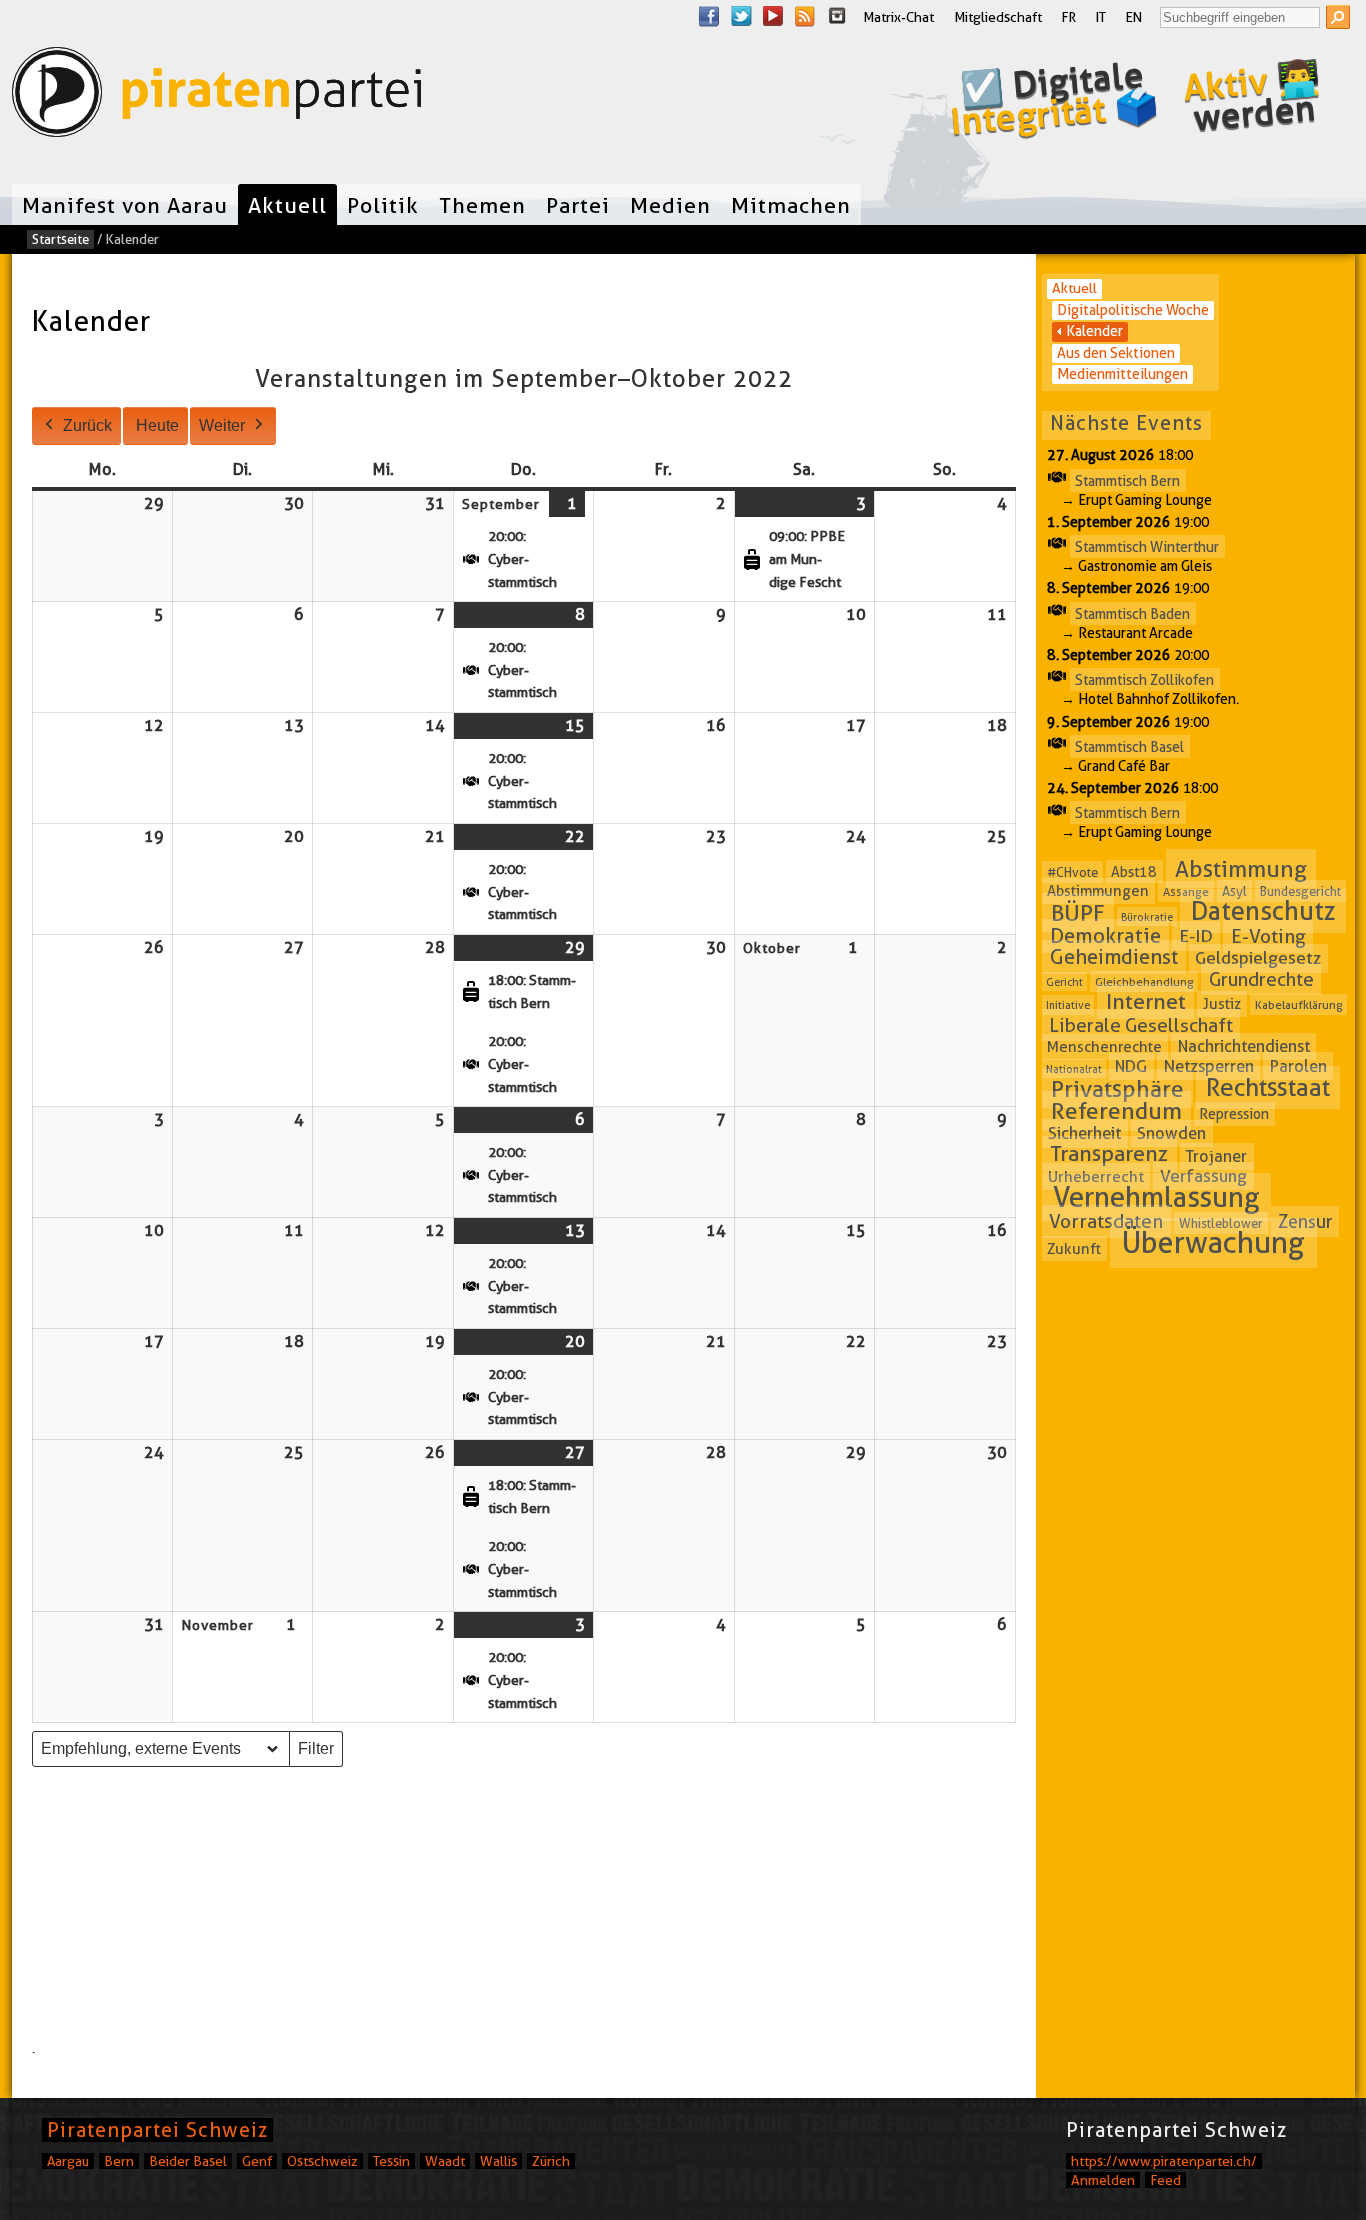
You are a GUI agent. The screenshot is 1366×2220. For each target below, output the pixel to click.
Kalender (1094, 331)
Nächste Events (1126, 423)
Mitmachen (791, 205)
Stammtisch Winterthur (1147, 547)
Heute (157, 425)
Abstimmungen (1098, 891)
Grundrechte (1261, 979)
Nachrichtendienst (1244, 1046)
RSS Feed (805, 16)
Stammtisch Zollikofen (1144, 680)
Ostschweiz (322, 2161)
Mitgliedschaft (998, 17)
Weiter (222, 425)
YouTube (773, 16)
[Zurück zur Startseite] (216, 96)
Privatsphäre (1117, 1089)
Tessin (391, 2161)
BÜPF (1078, 913)
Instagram (837, 16)
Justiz (1222, 1004)
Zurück (87, 425)
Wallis (498, 2161)
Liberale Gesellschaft (1141, 1024)
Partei (578, 205)
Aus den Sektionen (1116, 353)
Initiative (1068, 1005)
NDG (1131, 1066)
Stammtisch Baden (1132, 613)
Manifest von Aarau (125, 205)
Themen (482, 205)
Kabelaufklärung (1299, 1004)
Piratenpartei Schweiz (157, 2130)
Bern (119, 2161)
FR (1069, 17)
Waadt (445, 2161)
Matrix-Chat (898, 17)
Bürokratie (1147, 917)
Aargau (68, 2161)
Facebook (709, 16)
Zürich (551, 2161)
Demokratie (1105, 936)
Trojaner (1216, 1156)
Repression (1234, 1114)
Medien (670, 205)
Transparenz (1109, 1154)
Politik (383, 205)
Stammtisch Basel (1129, 746)
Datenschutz (1263, 911)
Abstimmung (1241, 869)
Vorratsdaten (1106, 1221)
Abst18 (1134, 872)
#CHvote (1072, 872)
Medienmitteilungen (1122, 374)
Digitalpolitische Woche (1133, 310)
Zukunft (1074, 1248)
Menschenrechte (1104, 1047)
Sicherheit (1084, 1133)
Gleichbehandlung (1144, 981)
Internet (1146, 1001)
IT (1101, 17)
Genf (257, 2161)
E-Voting (1268, 936)
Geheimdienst (1114, 957)
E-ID (1196, 936)
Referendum (1116, 1111)
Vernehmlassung (1156, 1197)
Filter (320, 1753)
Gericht (1064, 982)
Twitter (741, 16)
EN (1134, 17)
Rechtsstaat (1268, 1088)
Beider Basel (188, 2161)
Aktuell (287, 205)
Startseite (60, 239)
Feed (1165, 2180)
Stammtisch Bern (1127, 480)
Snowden (1171, 1133)
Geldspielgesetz (1258, 958)
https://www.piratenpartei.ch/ (1164, 2161)
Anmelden (1103, 2180)
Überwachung (1213, 1242)
